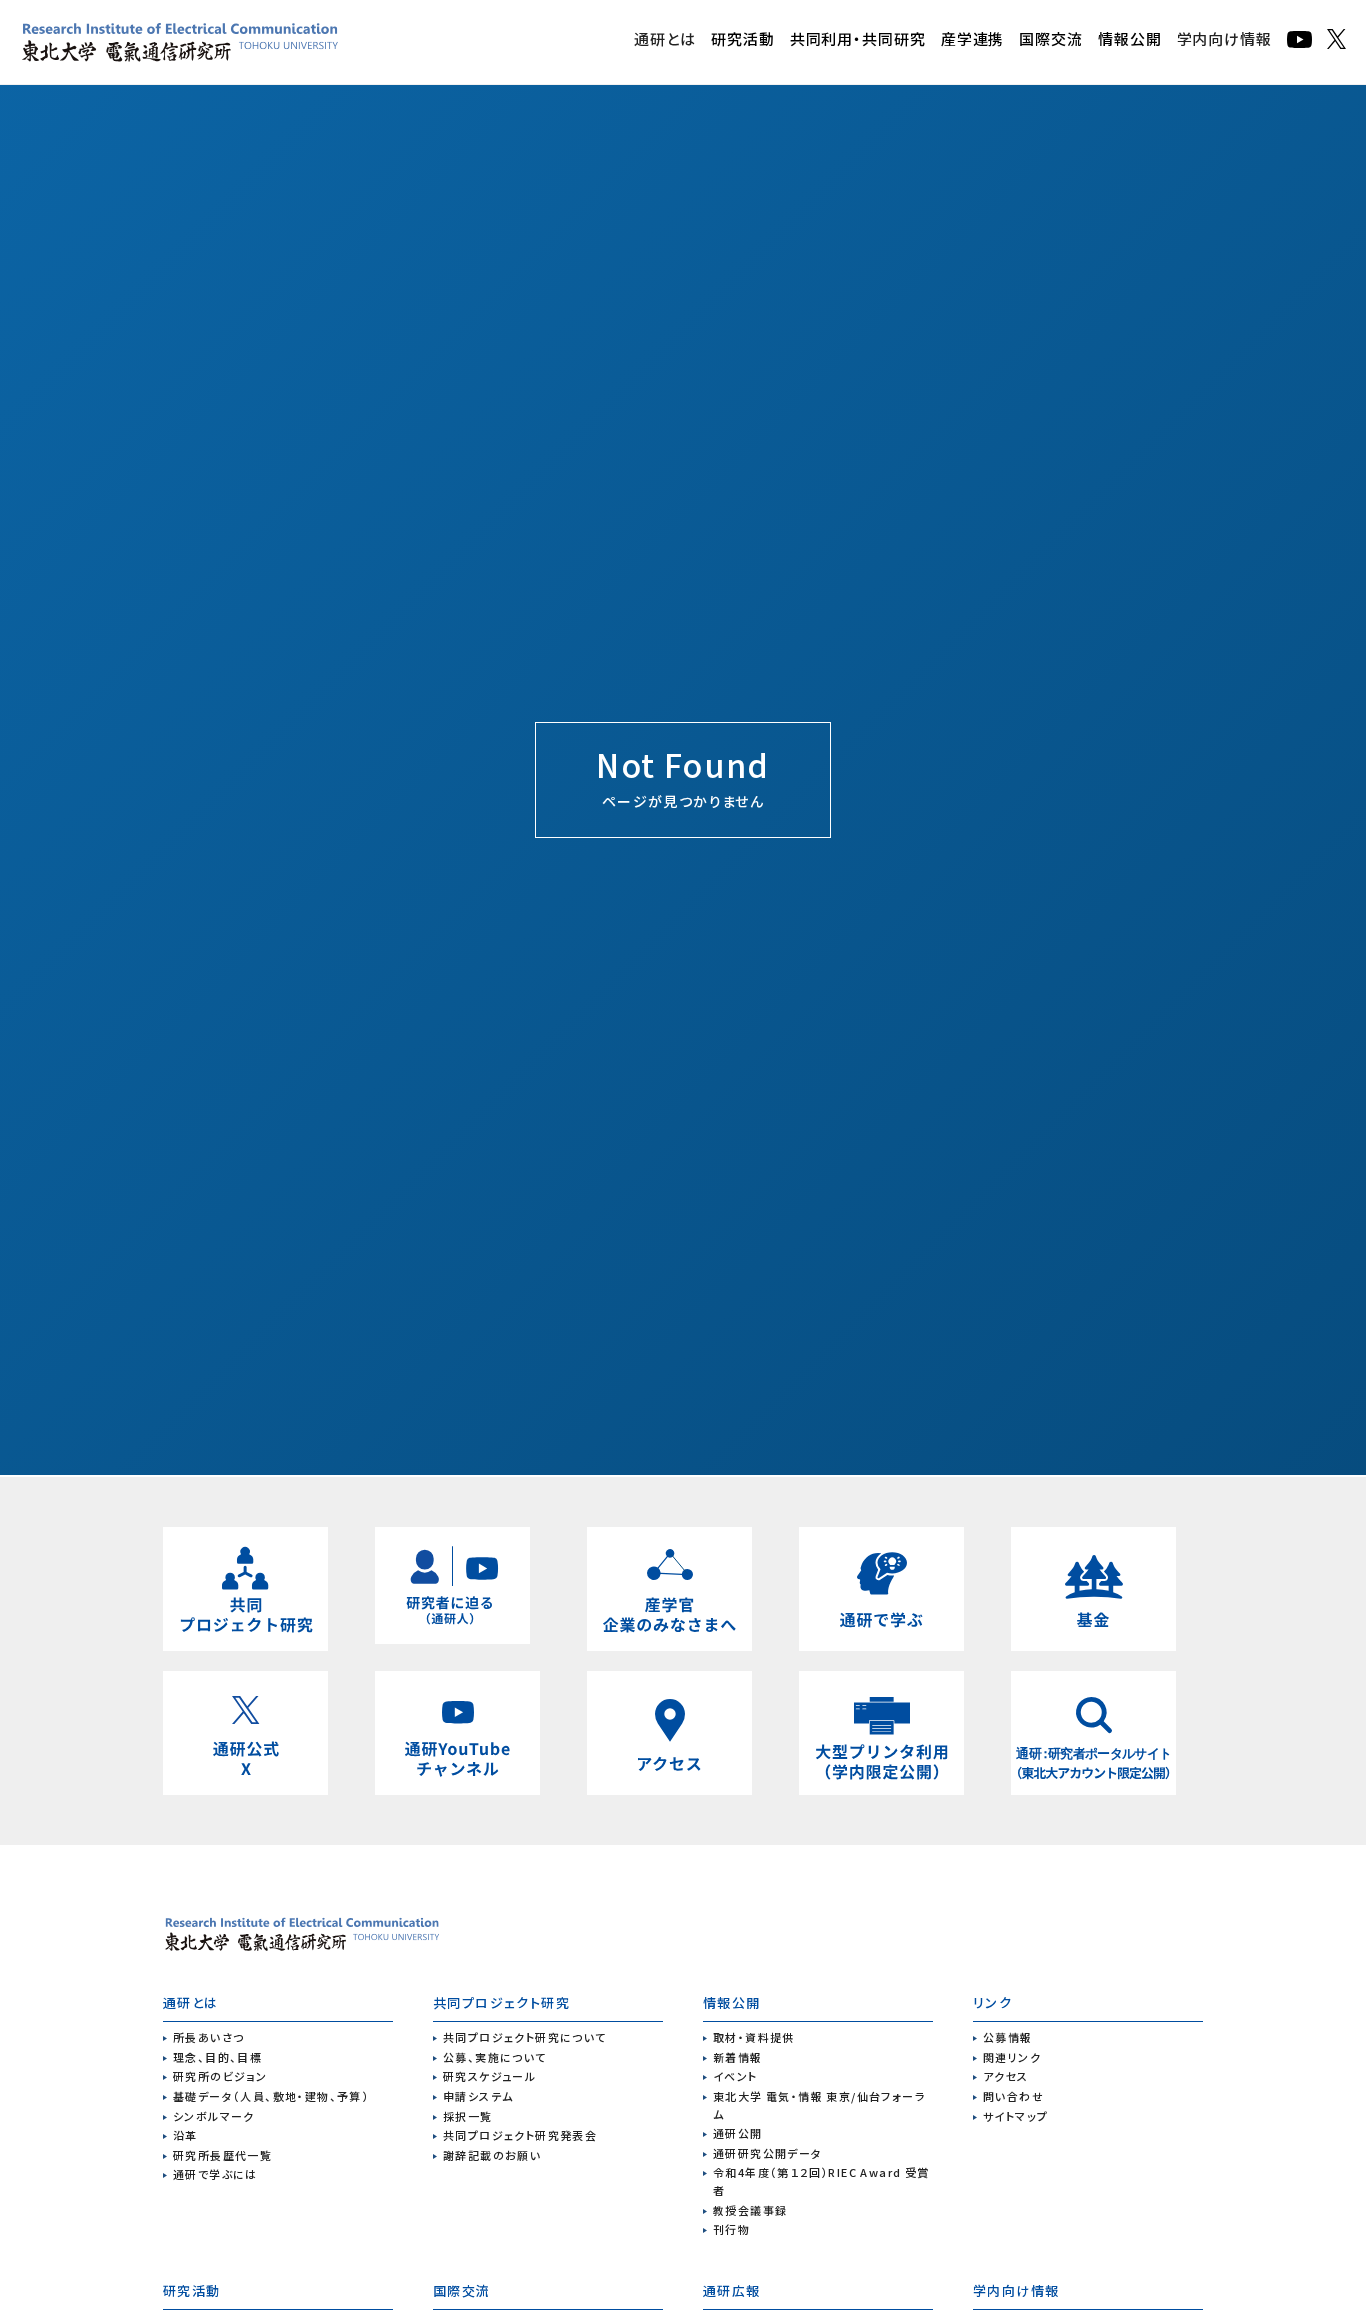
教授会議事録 (750, 2210)
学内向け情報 (1224, 38)
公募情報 (1008, 2037)
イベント (735, 2076)
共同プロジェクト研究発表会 (520, 2135)
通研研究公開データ (768, 2153)
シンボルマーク (214, 2116)
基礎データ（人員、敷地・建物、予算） (271, 2096)
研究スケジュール (489, 2076)
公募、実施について (495, 2057)
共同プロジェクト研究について (525, 2037)
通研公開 (738, 2133)
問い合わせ (1013, 2096)
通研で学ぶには (215, 2174)
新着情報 (738, 2057)
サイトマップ (1015, 2116)
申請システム (478, 2096)
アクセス (1006, 2076)
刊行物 (731, 2229)
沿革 (185, 2135)
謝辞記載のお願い (492, 2155)
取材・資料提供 (754, 2037)
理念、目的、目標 (217, 2057)
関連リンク (1012, 2057)
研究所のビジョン (220, 2076)
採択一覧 (468, 2116)
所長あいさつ (208, 2037)
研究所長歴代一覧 (222, 2155)
